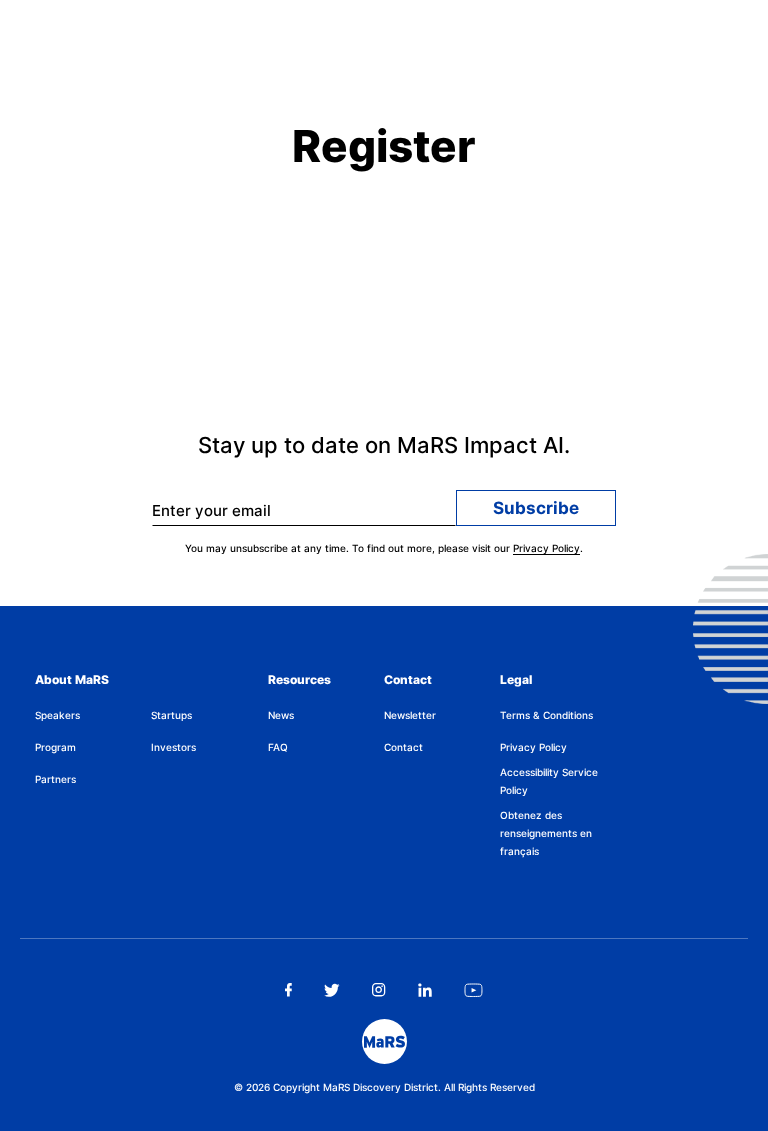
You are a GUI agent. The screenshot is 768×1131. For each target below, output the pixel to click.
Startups (171, 715)
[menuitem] (93, 715)
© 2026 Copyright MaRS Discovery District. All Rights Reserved (384, 1087)
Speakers (57, 715)
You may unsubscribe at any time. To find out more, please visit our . (384, 548)
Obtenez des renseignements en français (546, 833)
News (281, 715)
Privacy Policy (546, 548)
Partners (55, 779)
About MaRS (72, 679)
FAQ (278, 747)
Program (55, 747)
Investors (173, 747)
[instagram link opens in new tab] (379, 990)
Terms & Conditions (546, 715)
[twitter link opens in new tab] (332, 990)
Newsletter (410, 715)
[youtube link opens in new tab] (473, 990)
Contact (408, 679)
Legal (516, 679)
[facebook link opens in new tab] (288, 990)
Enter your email (211, 510)
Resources (299, 679)
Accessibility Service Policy (549, 781)
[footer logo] (384, 1041)
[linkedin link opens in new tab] (425, 990)
